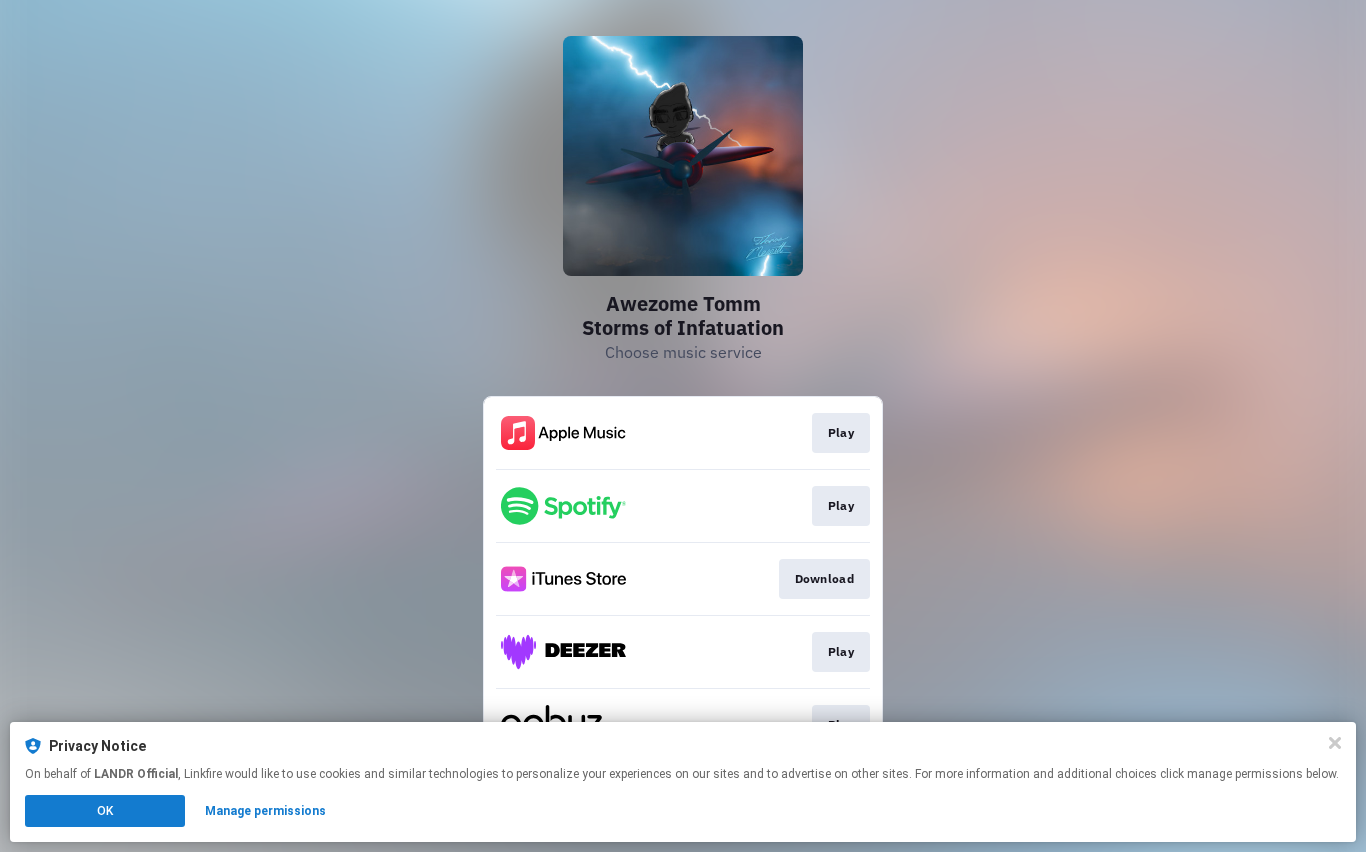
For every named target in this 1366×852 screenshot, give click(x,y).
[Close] (1335, 743)
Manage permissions (265, 811)
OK (105, 811)
